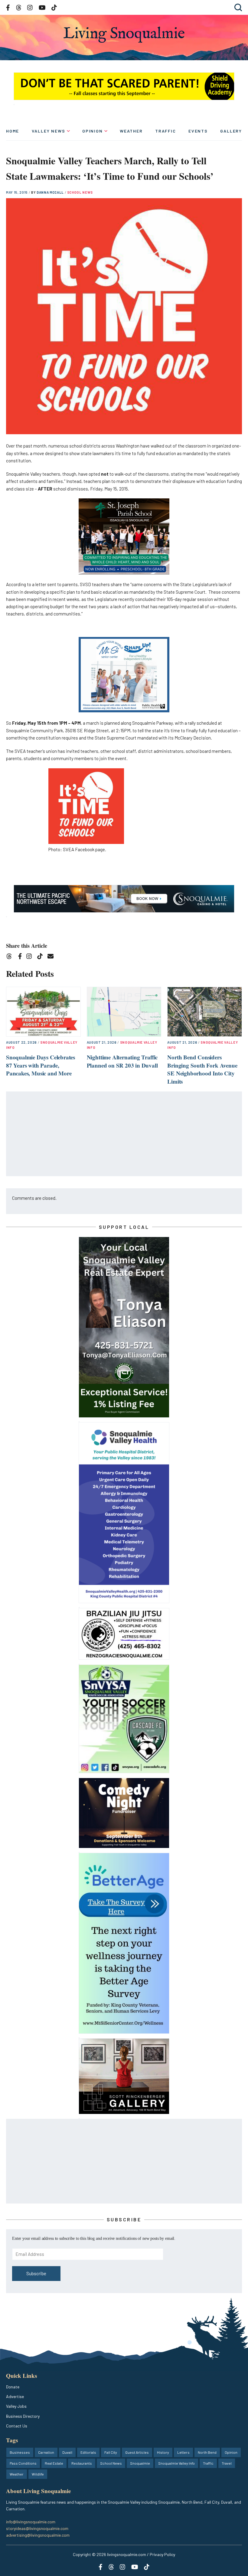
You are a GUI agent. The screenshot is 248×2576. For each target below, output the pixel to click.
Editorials (88, 2452)
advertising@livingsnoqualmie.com (38, 2535)
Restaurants (82, 2463)
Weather (131, 131)
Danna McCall (51, 192)
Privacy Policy (162, 2554)
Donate (13, 2387)
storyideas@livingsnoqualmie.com (37, 2528)
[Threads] (11, 957)
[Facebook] (21, 957)
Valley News (49, 131)
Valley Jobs (16, 2406)
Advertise (15, 2396)
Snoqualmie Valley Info (176, 2463)
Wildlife (38, 2474)
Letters (183, 2452)
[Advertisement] (124, 1134)
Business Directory (23, 2416)
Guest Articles (137, 2452)
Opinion (93, 131)
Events (198, 131)
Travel (227, 2463)
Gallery (231, 131)
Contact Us (17, 2426)
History (163, 2452)
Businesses (20, 2452)
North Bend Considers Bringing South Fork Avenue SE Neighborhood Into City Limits (202, 1069)
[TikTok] (42, 957)
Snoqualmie (140, 2463)
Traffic (166, 131)
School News (80, 192)
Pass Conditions (23, 2463)
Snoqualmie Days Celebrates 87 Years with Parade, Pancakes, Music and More (41, 1065)
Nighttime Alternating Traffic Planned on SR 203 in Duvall (122, 1061)
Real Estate (54, 2463)
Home (13, 131)
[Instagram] (31, 957)
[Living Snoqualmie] (124, 35)
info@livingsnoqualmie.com (31, 2522)
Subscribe (36, 2273)
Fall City (111, 2452)
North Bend (207, 2452)
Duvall (67, 2452)
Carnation (46, 2452)
